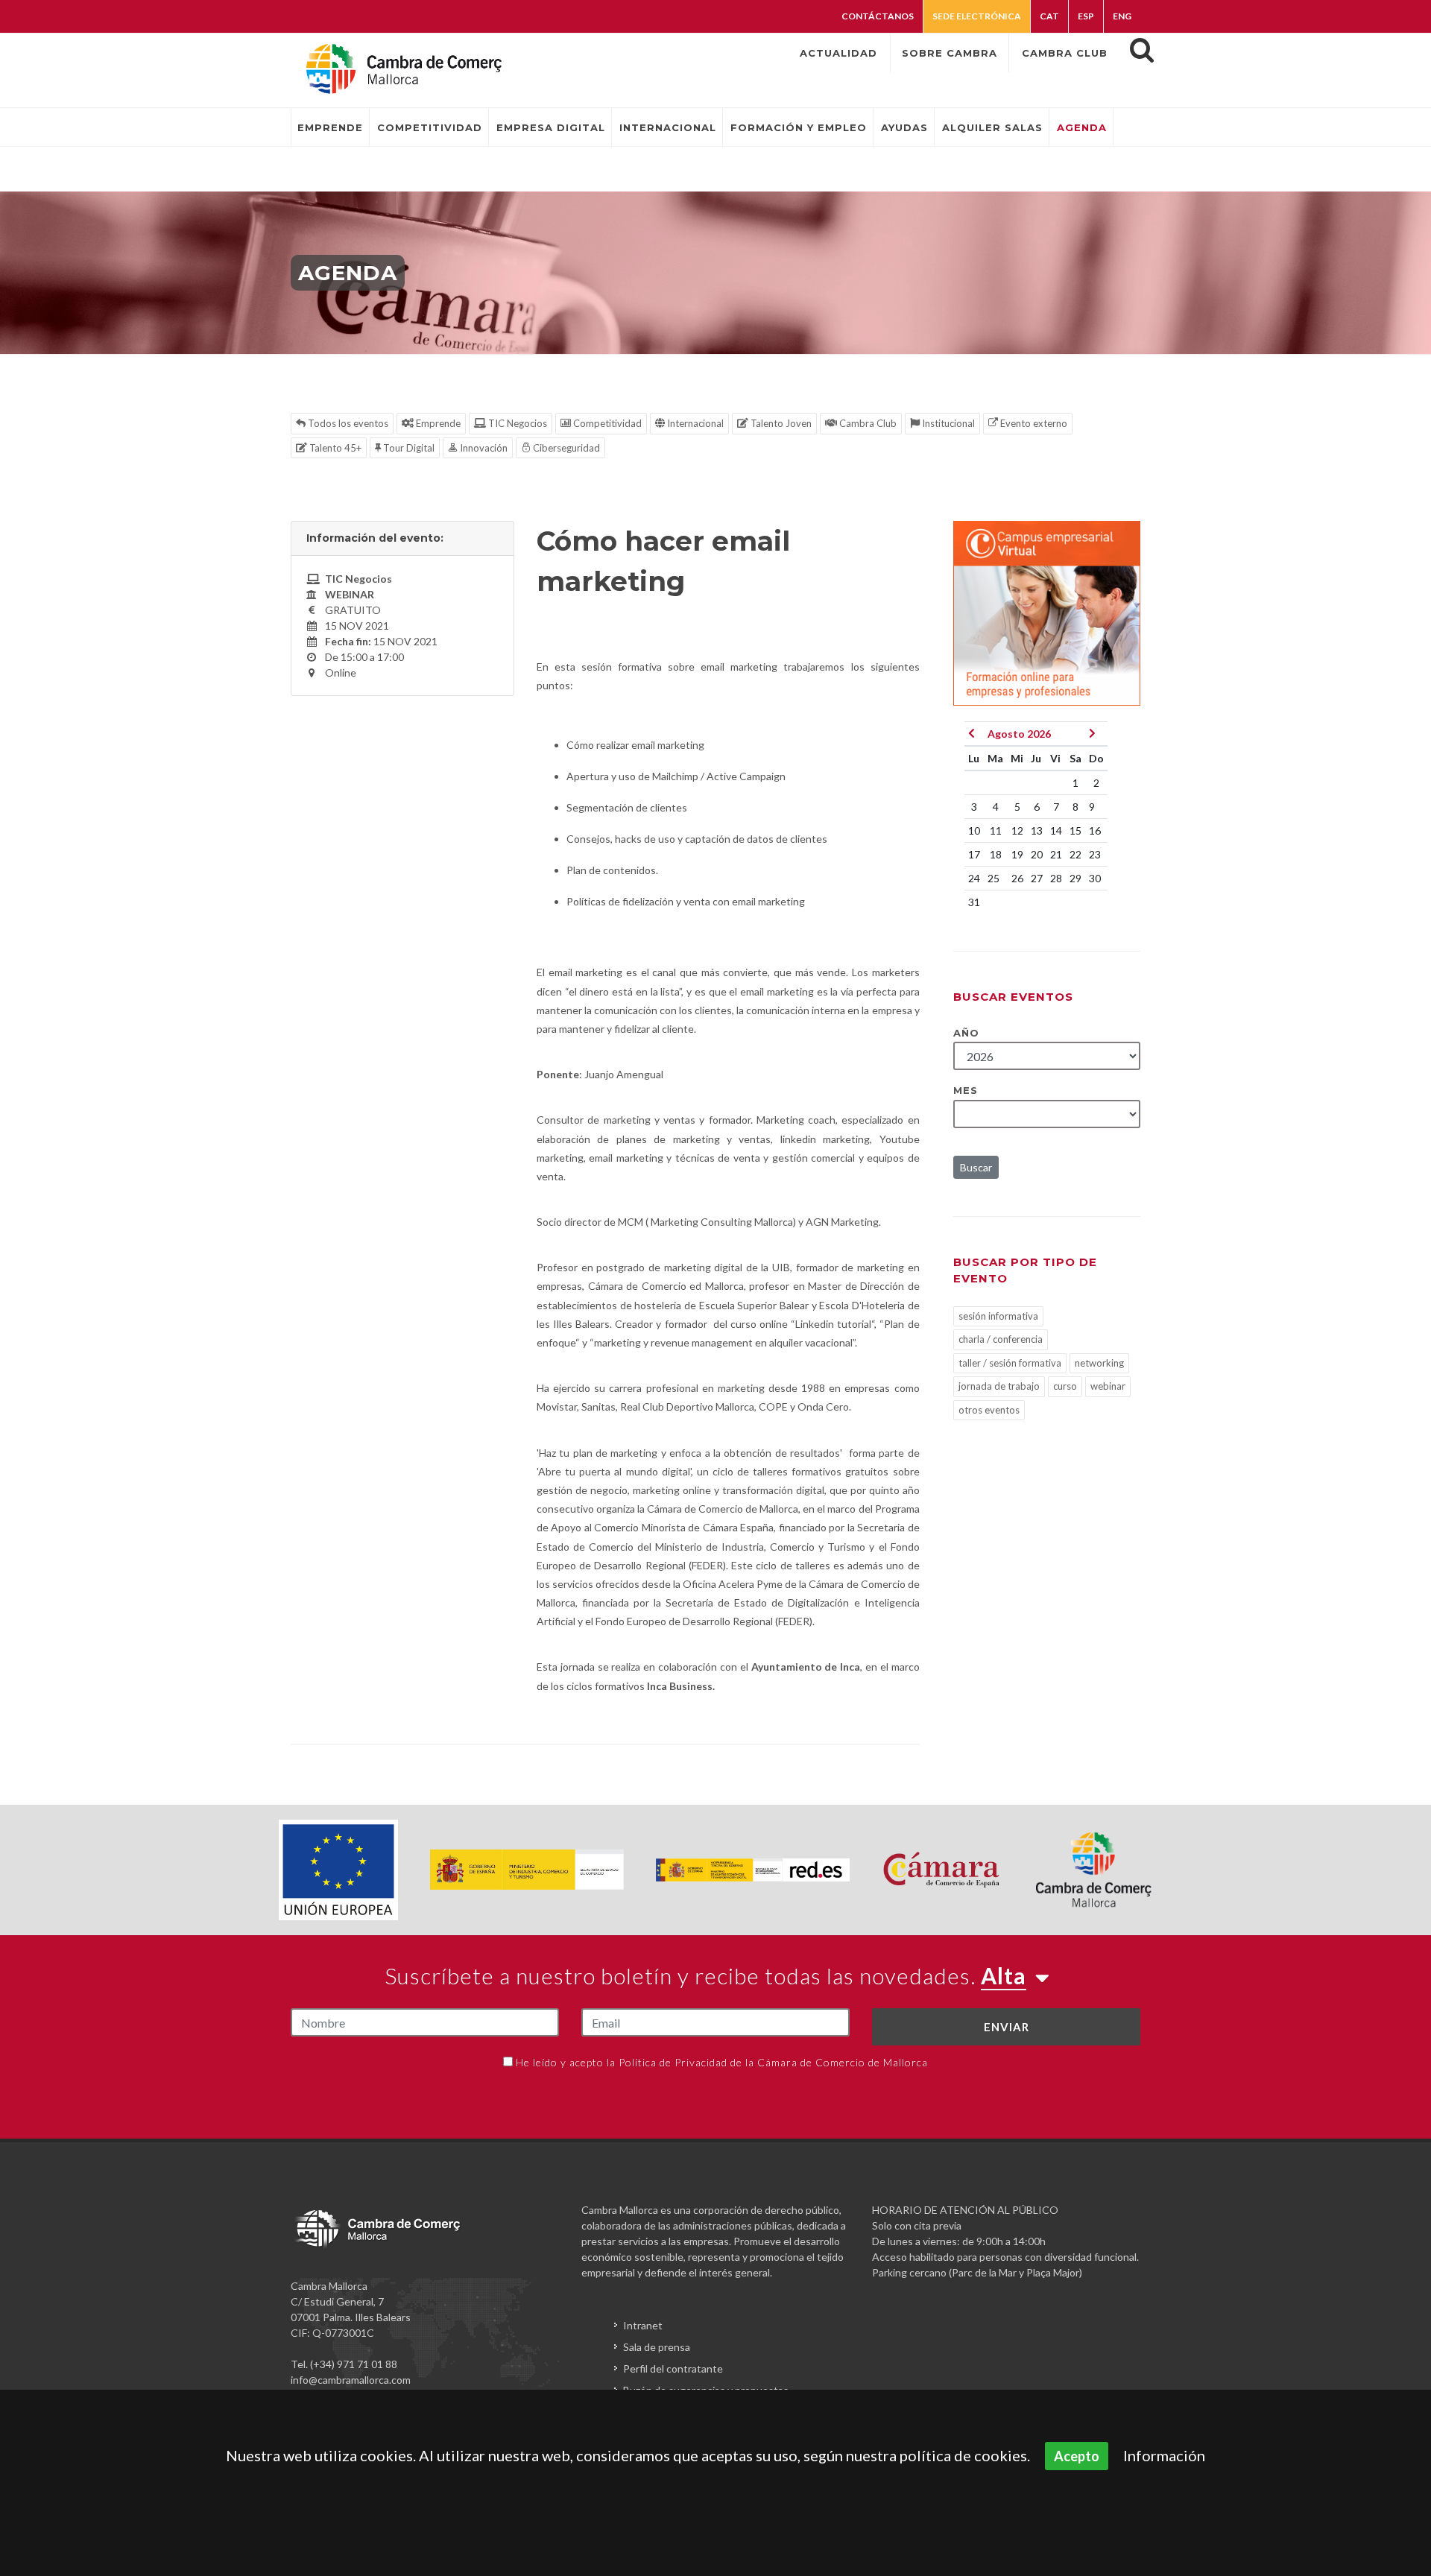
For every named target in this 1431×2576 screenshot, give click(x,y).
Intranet (643, 2325)
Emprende (437, 423)
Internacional (694, 423)
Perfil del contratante (673, 2368)
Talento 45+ (334, 448)
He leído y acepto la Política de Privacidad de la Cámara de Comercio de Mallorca (722, 2062)
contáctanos (878, 16)
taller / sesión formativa (1010, 1363)
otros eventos (989, 1410)
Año (966, 1033)
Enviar (1007, 2027)
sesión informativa (998, 1316)
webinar (1108, 1386)
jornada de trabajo (999, 1386)
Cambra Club (867, 423)
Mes (966, 1090)
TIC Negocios (517, 423)
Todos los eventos (347, 423)
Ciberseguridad (565, 448)
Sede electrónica (977, 16)
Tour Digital (408, 448)
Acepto (1077, 2456)
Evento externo (1033, 423)
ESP (1086, 16)
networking (1099, 1363)
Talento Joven (780, 423)
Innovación (483, 448)
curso (1065, 1386)
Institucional (947, 423)
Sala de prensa (657, 2347)
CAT (1049, 16)
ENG (1122, 16)
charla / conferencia (1001, 1339)
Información (1164, 2455)
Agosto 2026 (1019, 734)
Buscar (976, 1167)
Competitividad (606, 423)
